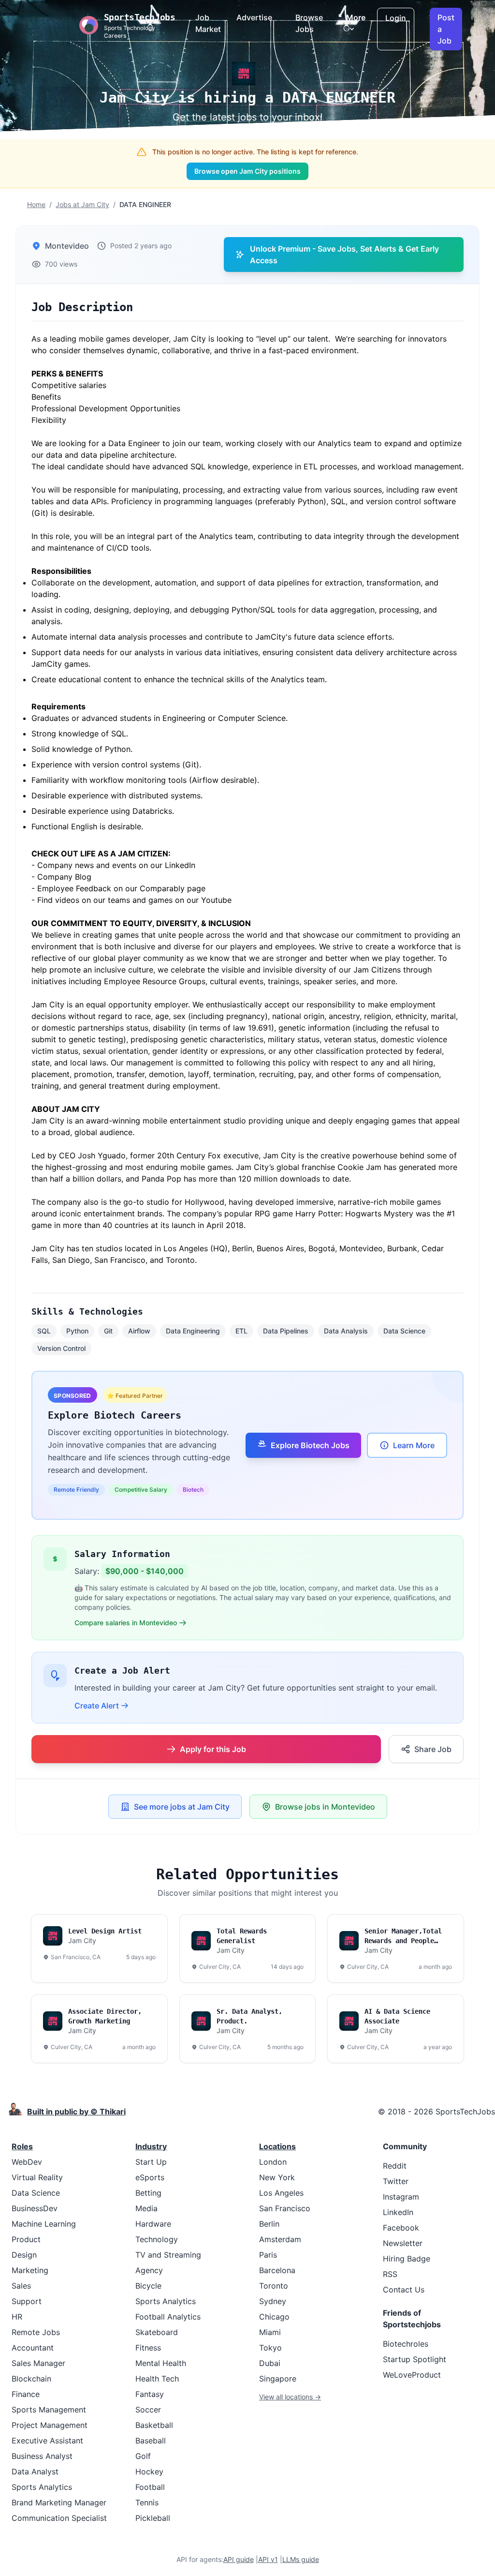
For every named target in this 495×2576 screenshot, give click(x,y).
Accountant (33, 2348)
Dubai (270, 2363)
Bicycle (148, 2286)
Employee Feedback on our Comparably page (121, 888)
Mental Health (161, 2363)
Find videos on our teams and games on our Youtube (134, 900)
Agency (149, 2270)
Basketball (154, 2425)
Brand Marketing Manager (59, 2502)
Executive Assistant (47, 2441)
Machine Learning (44, 2224)
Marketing (30, 2270)
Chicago (274, 2317)
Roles (22, 2146)
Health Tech (157, 2379)
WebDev (27, 2162)
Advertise (254, 17)
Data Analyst (35, 2471)
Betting (148, 2193)
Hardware (153, 2224)
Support (27, 2301)
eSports (150, 2177)
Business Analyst (42, 2456)
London (273, 2162)
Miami (270, 2332)
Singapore (278, 2379)
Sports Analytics (42, 2487)
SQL (44, 1331)
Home (36, 204)
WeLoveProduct (412, 2375)
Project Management (50, 2425)
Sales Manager (38, 2363)
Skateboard (157, 2332)
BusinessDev (35, 2208)
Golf (143, 2456)
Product (26, 2239)
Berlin (269, 2224)
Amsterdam (280, 2239)
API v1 (268, 2559)
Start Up (151, 2162)
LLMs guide (301, 2559)
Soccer (148, 2410)
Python (77, 1331)
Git (108, 1331)
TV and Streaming (168, 2255)
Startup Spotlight (415, 2359)
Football (150, 2487)
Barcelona (277, 2270)
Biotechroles (406, 2344)
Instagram (401, 2197)
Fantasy (150, 2394)
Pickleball (153, 2518)
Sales (21, 2286)
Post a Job (446, 29)
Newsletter (403, 2243)
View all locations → (290, 2397)
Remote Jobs (36, 2332)
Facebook (401, 2228)
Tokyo (270, 2348)
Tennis (147, 2502)
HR (17, 2317)
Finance (26, 2394)
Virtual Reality (37, 2177)
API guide (239, 2559)
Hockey (149, 2471)
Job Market (208, 23)
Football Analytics (168, 2317)
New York (277, 2177)
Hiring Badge (407, 2259)
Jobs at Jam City (82, 204)
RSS (390, 2274)
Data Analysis (346, 1331)
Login (396, 18)
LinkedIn (398, 2212)
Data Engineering (193, 1331)
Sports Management (49, 2410)
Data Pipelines (286, 1331)
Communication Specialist (59, 2518)
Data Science (404, 1331)
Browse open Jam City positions (247, 171)
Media (146, 2208)
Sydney (273, 2301)
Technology (157, 2239)
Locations (277, 2146)
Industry (151, 2146)
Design (24, 2255)
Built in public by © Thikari (76, 2112)
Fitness (148, 2348)
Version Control (61, 1348)
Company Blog (64, 877)
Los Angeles (281, 2193)
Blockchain (31, 2379)
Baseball (151, 2441)
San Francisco (285, 2208)
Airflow (139, 1331)
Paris (268, 2255)
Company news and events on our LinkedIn (116, 865)
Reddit (395, 2166)
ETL (241, 1331)
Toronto (274, 2286)
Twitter (396, 2181)
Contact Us (404, 2290)
